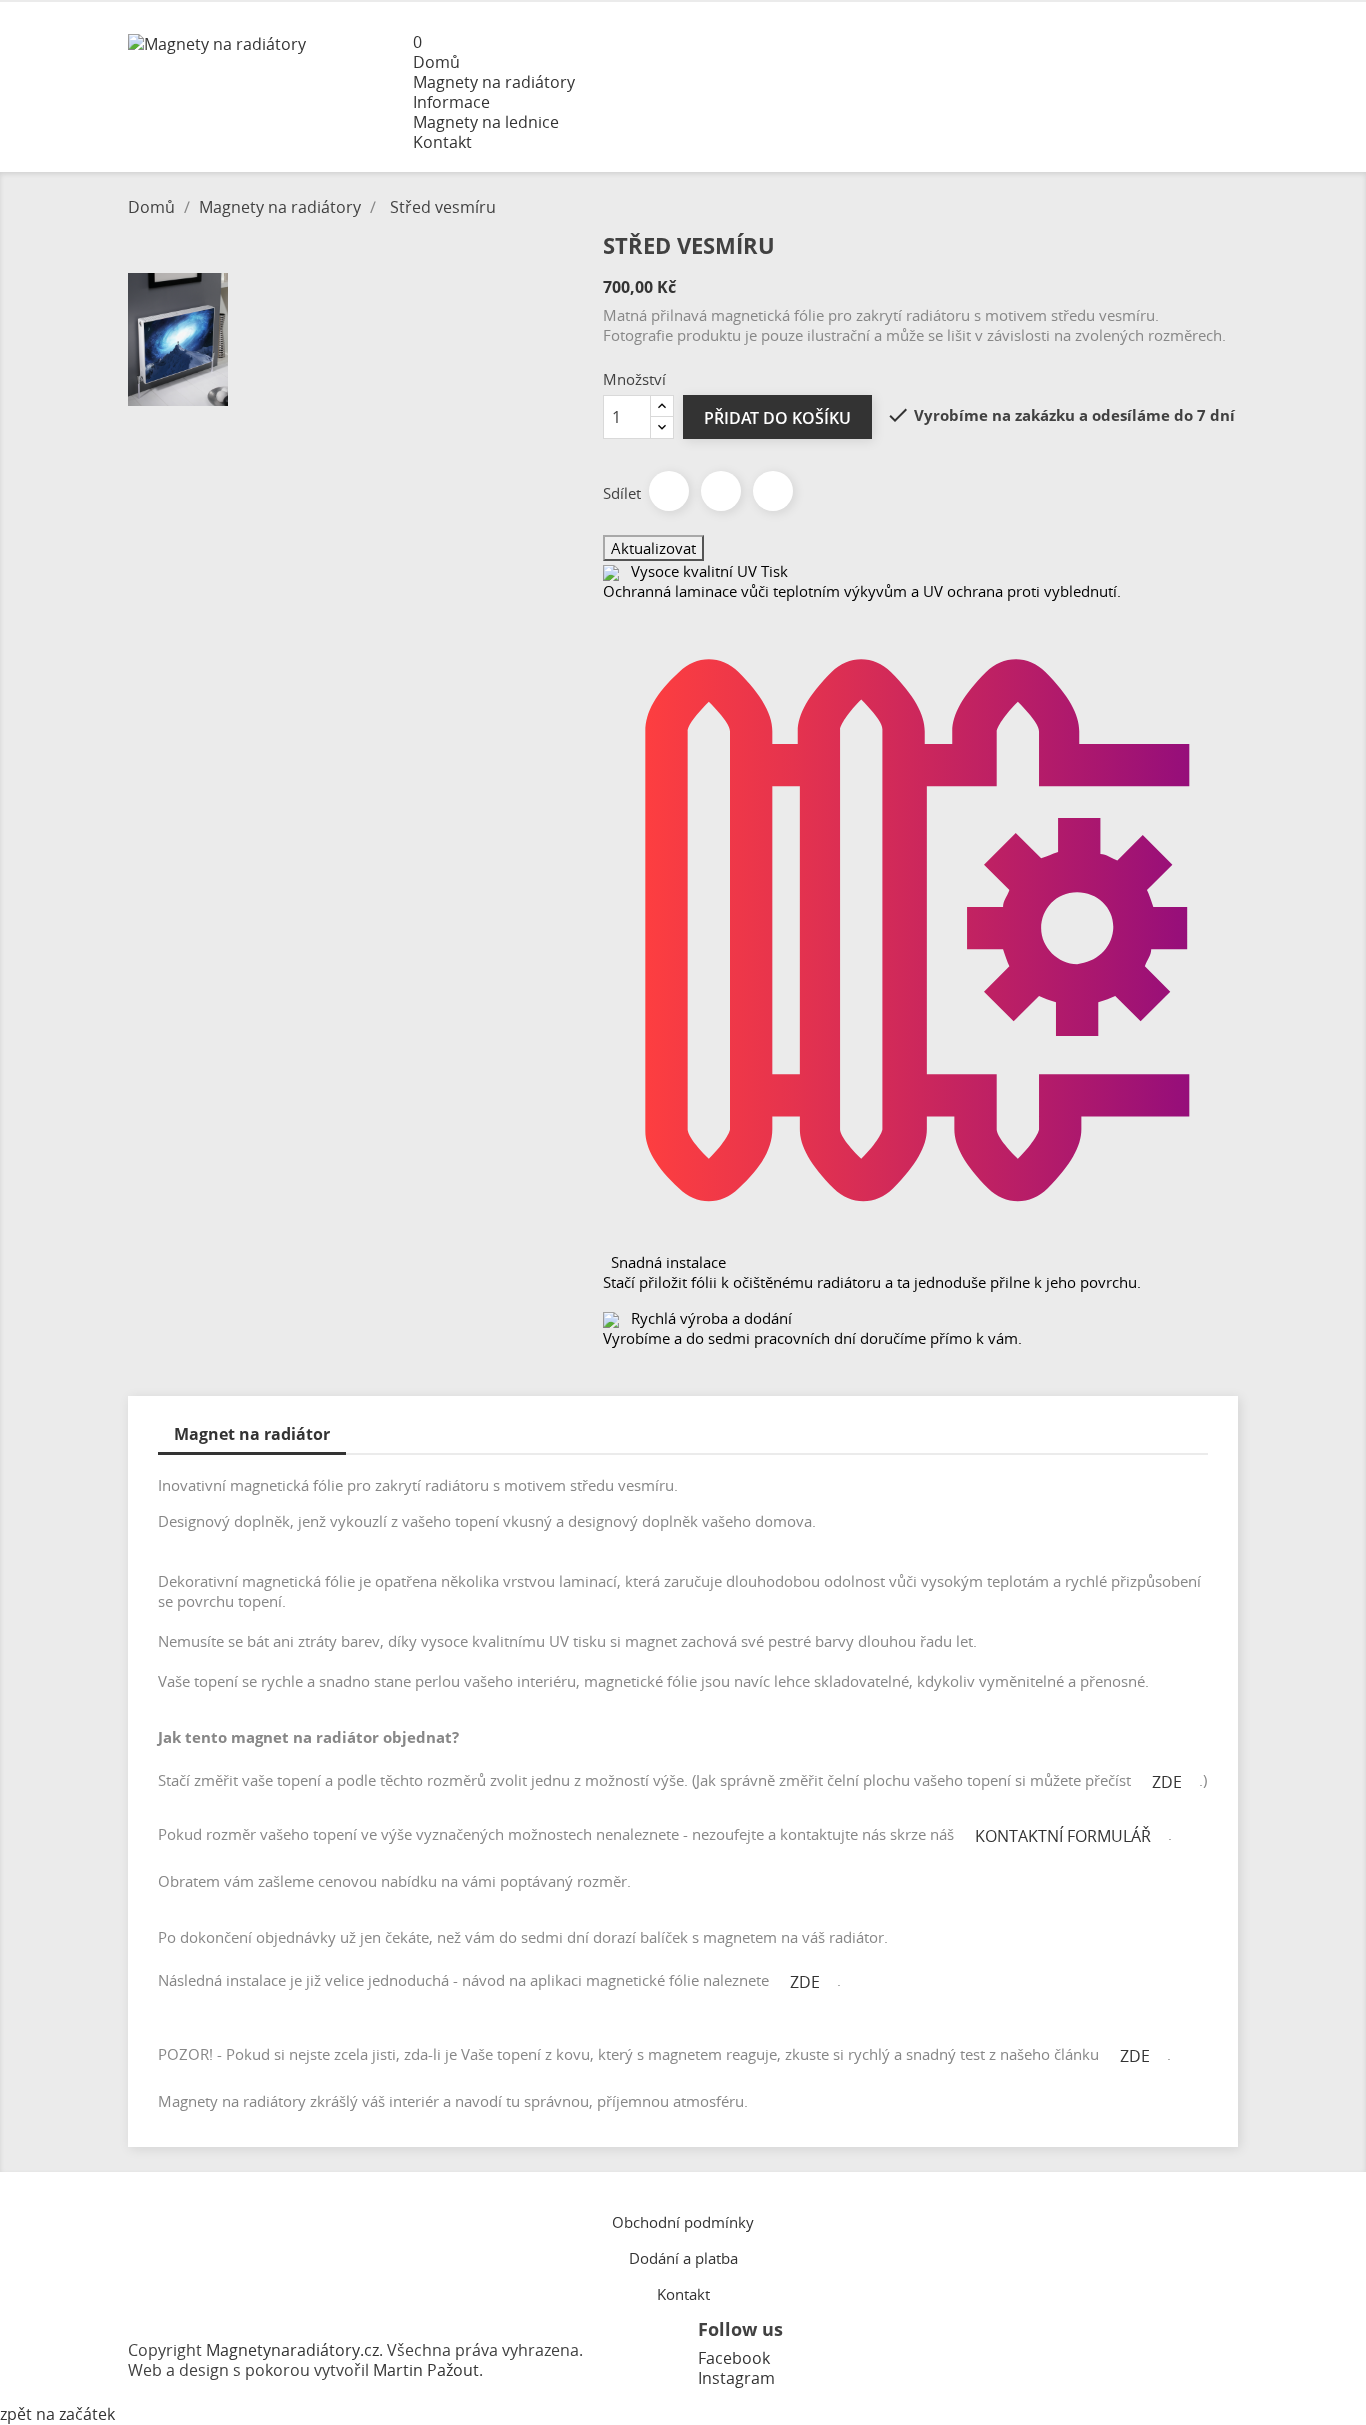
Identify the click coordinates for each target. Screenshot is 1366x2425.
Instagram (736, 2378)
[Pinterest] (773, 491)
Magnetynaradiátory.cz (292, 2350)
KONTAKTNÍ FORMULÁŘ (1063, 1836)
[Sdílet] (669, 491)
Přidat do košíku (777, 418)
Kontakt (683, 2294)
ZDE (1167, 1782)
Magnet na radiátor (252, 1434)
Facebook (734, 2358)
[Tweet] (721, 491)
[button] (825, 42)
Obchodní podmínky (683, 2222)
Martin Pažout (426, 2370)
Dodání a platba (683, 2258)
